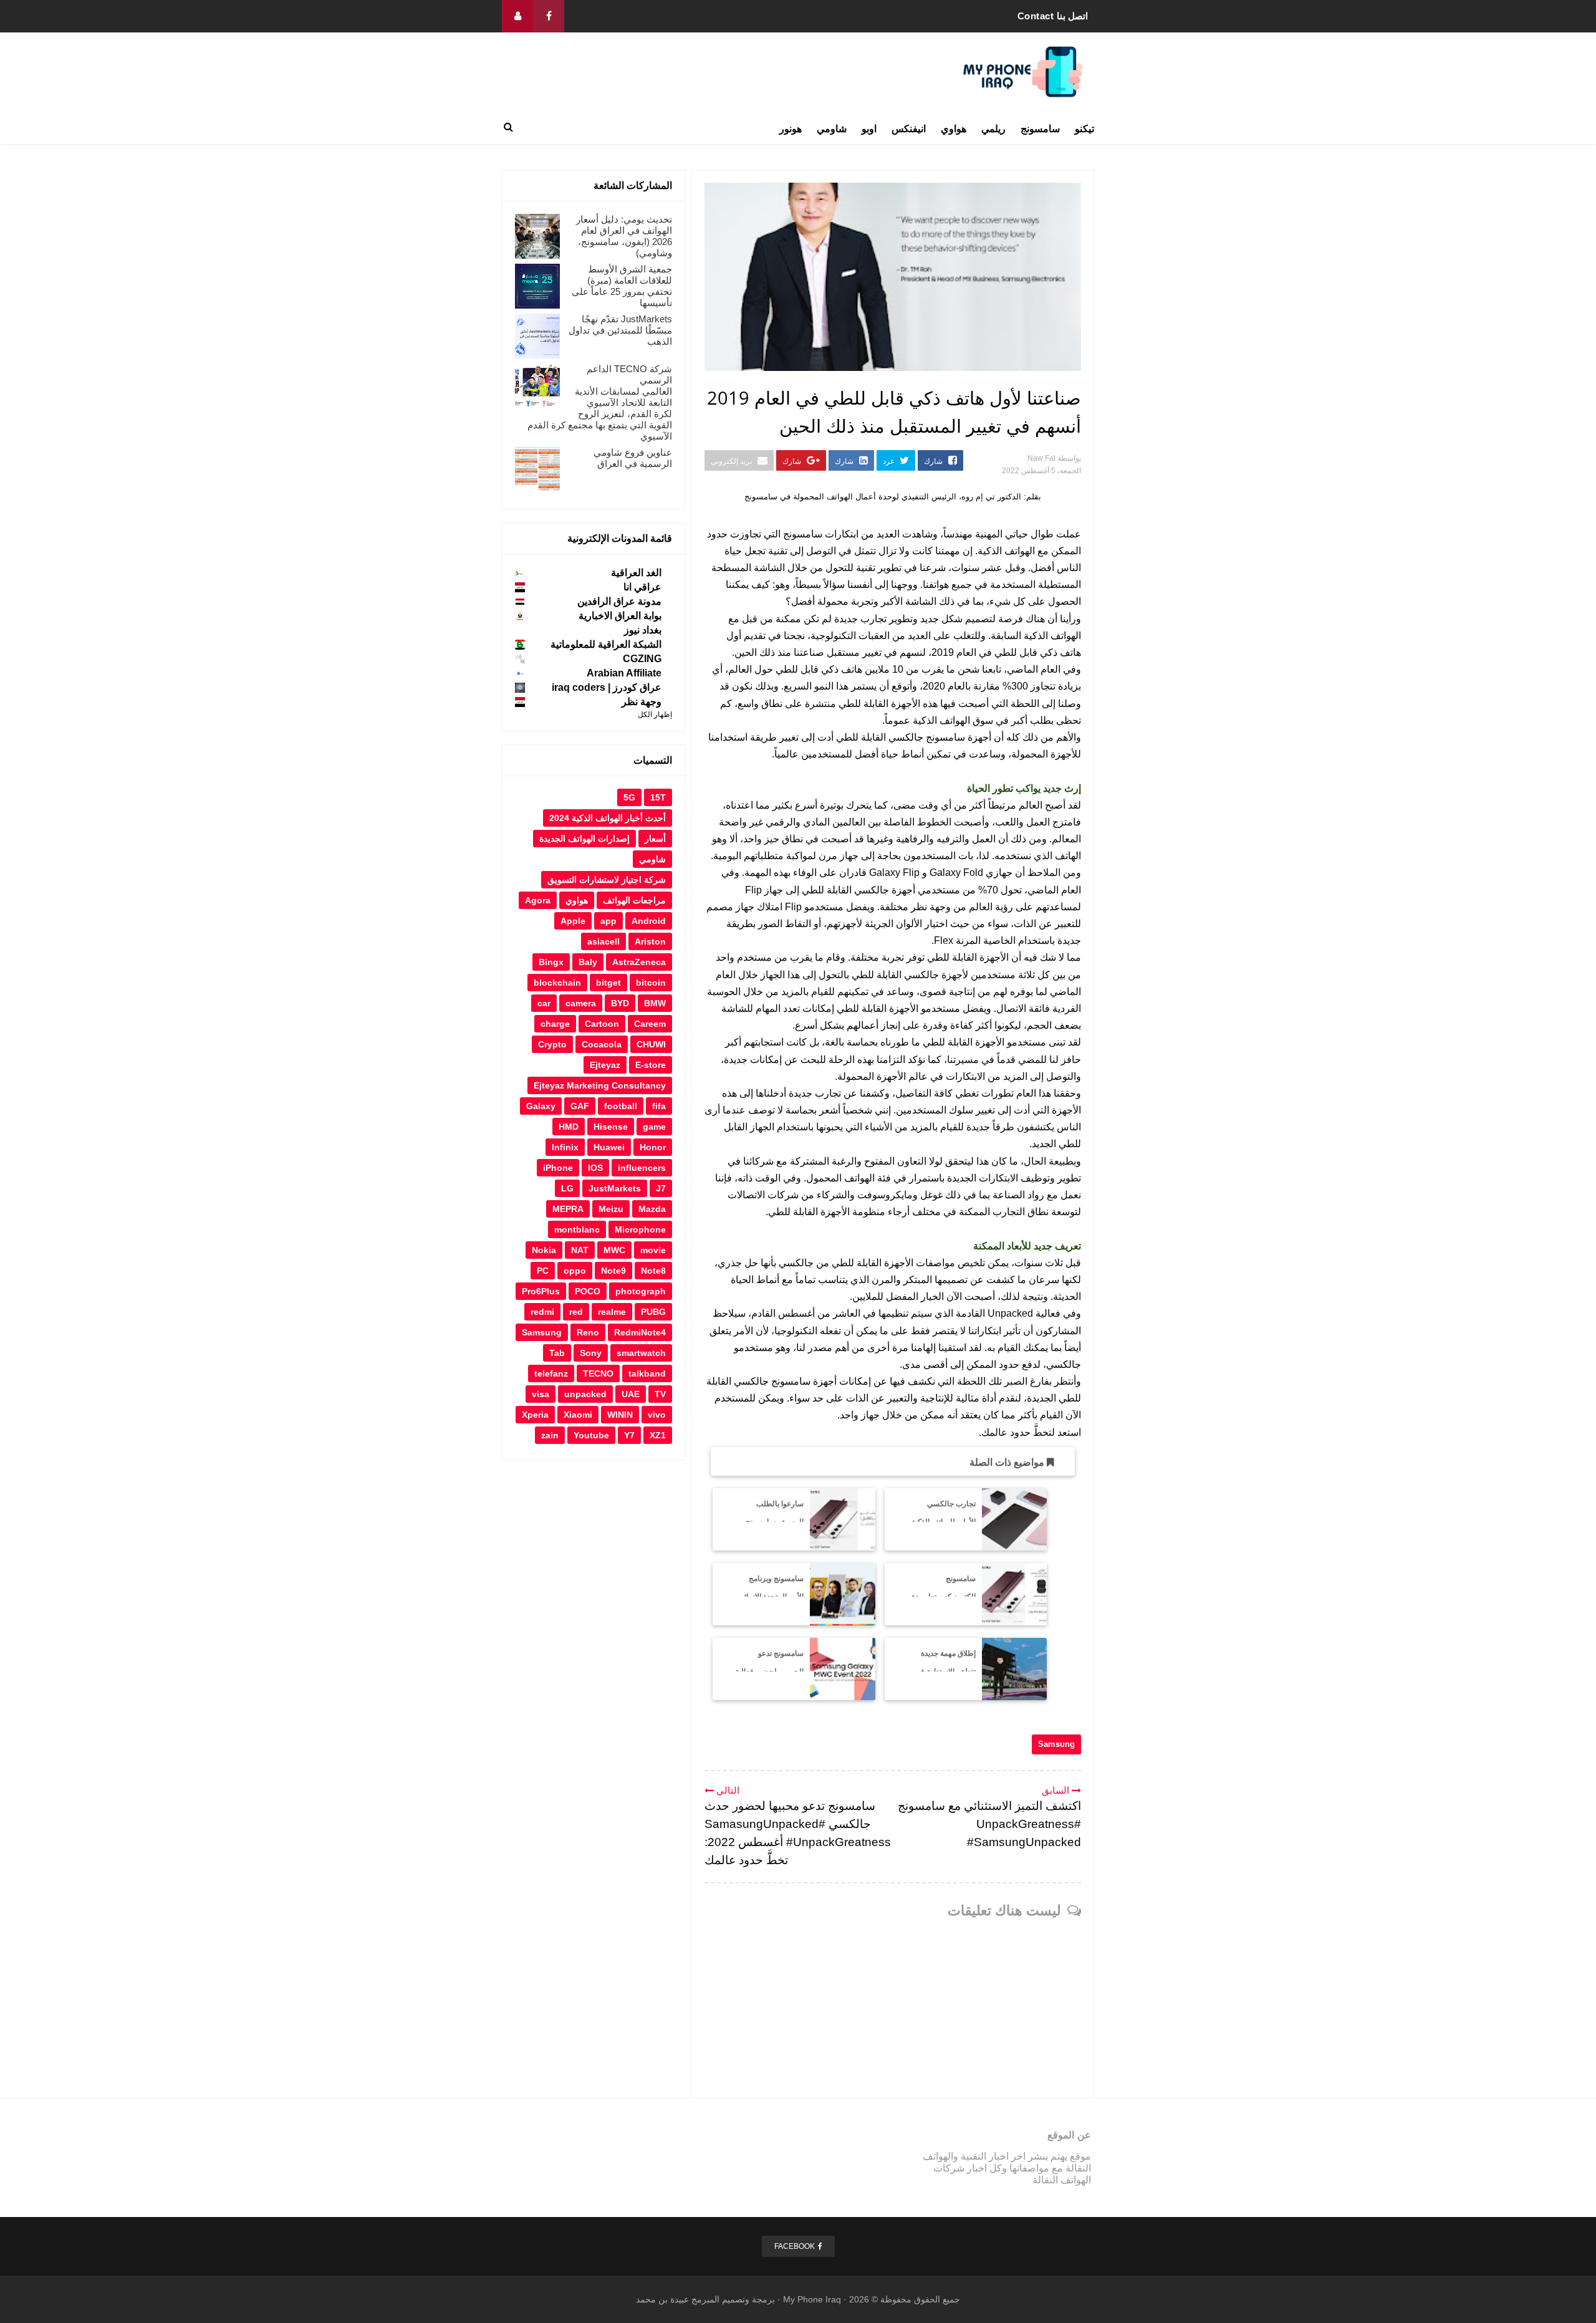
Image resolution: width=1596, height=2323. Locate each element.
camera (581, 1003)
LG (567, 1188)
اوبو (869, 129)
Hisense (611, 1127)
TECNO (598, 1373)
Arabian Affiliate (624, 673)
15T (658, 797)
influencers (642, 1168)
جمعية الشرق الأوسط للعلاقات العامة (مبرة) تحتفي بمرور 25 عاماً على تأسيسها (622, 286)
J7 (661, 1188)
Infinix (565, 1147)
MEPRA (568, 1209)
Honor (653, 1147)
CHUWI (651, 1044)
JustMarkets (615, 1188)
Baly (588, 962)
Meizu (611, 1209)
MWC (614, 1250)
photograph (641, 1291)
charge (555, 1024)
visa (541, 1394)
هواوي (954, 129)
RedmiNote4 (640, 1332)
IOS (595, 1168)
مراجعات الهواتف (634, 900)
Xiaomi (578, 1415)
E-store (651, 1065)
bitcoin (651, 983)
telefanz (551, 1373)
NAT (580, 1250)
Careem (650, 1024)
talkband (647, 1373)
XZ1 (658, 1435)
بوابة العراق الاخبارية (620, 616)
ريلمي (993, 129)
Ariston (650, 941)
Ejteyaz (605, 1065)
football (621, 1106)
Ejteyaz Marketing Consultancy (600, 1085)
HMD (569, 1127)
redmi (542, 1312)
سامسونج (1040, 129)
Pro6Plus (541, 1291)
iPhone (558, 1168)
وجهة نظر (642, 702)
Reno (588, 1332)
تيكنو (1084, 129)
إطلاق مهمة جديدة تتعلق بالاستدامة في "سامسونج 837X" (945, 1671)
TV (660, 1394)
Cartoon (602, 1024)
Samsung (1056, 1744)
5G (629, 797)
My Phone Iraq (812, 2299)
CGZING (642, 659)
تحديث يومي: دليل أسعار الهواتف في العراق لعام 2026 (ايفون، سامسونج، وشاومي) (624, 236)
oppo (575, 1271)
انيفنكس (909, 129)
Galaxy (541, 1106)
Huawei (609, 1147)
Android (649, 921)
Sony (591, 1353)
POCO (588, 1291)
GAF (580, 1106)
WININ (620, 1415)
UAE (631, 1394)
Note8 (653, 1271)
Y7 (629, 1435)
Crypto (552, 1044)
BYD (620, 1003)
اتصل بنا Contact (1053, 16)
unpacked (585, 1394)
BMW (655, 1003)
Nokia (544, 1250)
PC (543, 1271)
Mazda (652, 1209)
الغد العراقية (636, 573)
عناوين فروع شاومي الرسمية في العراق (633, 458)
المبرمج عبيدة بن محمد (678, 2299)
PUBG (653, 1312)
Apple (573, 921)
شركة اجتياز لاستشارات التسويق (607, 880)
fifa (659, 1106)
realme (612, 1312)
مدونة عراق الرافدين (619, 601)
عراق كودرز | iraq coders (607, 687)
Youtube (591, 1435)
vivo (657, 1415)
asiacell (603, 941)
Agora (538, 900)
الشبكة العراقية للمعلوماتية (606, 644)
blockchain (557, 983)
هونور (791, 129)
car (544, 1003)
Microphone (640, 1229)
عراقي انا (642, 587)
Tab (557, 1353)
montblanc (577, 1229)
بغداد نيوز (643, 630)
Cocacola (602, 1044)
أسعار (655, 839)
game (654, 1127)
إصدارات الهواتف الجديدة (584, 839)
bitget (608, 983)
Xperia (535, 1415)
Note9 (613, 1271)
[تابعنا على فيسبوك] (549, 16)
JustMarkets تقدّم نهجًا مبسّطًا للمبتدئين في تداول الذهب (620, 330)
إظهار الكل (655, 714)
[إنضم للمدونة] (517, 16)
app (608, 921)
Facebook (795, 2246)
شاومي (832, 129)
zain (550, 1435)
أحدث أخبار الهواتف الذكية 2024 (608, 818)
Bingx (551, 962)
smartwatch (641, 1353)
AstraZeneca (639, 962)
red (576, 1312)
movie (653, 1250)
